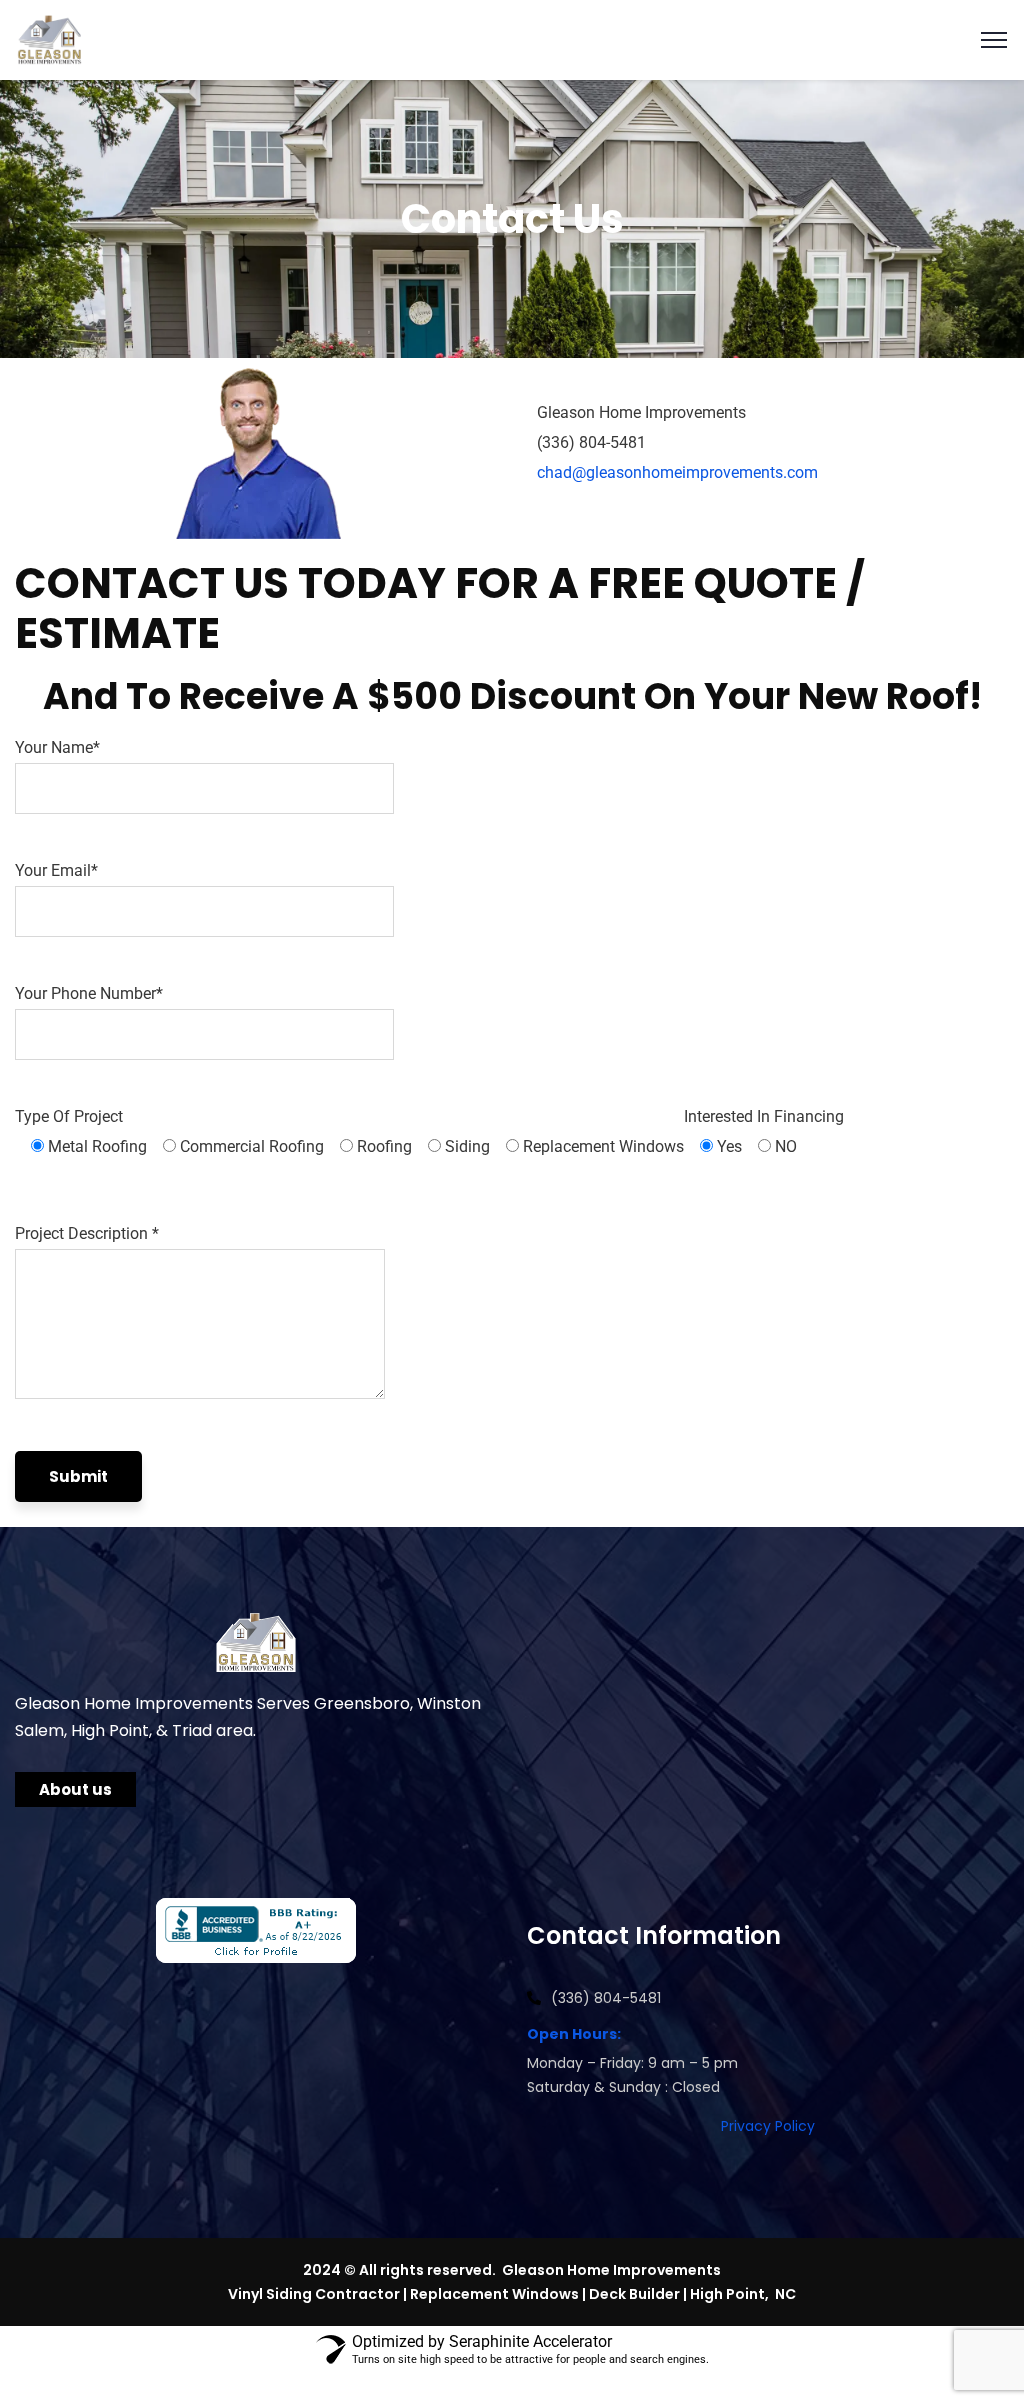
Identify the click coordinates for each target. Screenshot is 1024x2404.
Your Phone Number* (89, 993)
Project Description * (87, 1233)
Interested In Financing (764, 1131)
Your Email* (56, 870)
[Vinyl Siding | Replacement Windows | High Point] (49, 38)
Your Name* (57, 747)
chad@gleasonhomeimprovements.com (677, 472)
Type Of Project (349, 1131)
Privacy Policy (768, 2126)
